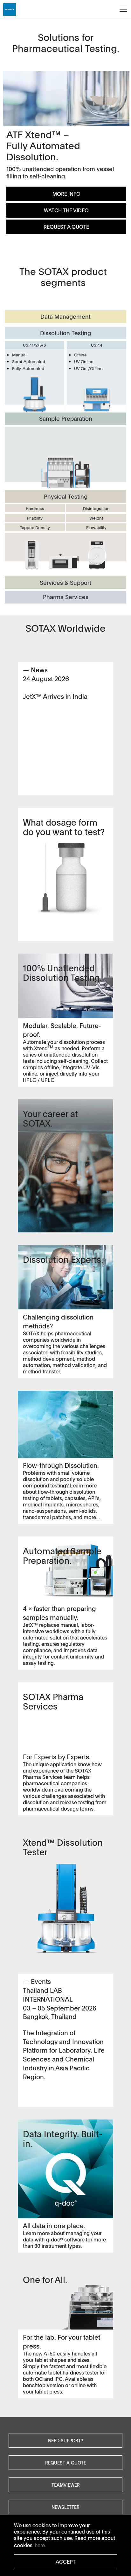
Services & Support (65, 583)
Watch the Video (66, 210)
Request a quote (66, 2463)
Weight (96, 518)
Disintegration (96, 508)
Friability (35, 518)
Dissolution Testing (65, 333)
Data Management (65, 316)
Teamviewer (66, 2485)
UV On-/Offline (88, 368)
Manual (19, 355)
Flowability (96, 527)
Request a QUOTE (66, 227)
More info (66, 194)
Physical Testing (66, 496)
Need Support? (65, 2440)
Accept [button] (66, 2562)
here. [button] (40, 2545)
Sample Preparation (66, 419)
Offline (80, 355)
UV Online (84, 361)
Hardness (35, 508)
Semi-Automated (29, 361)
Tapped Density (35, 527)
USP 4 (97, 345)
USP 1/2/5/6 (34, 345)
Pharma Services (66, 597)
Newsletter (65, 2507)
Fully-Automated (28, 368)
